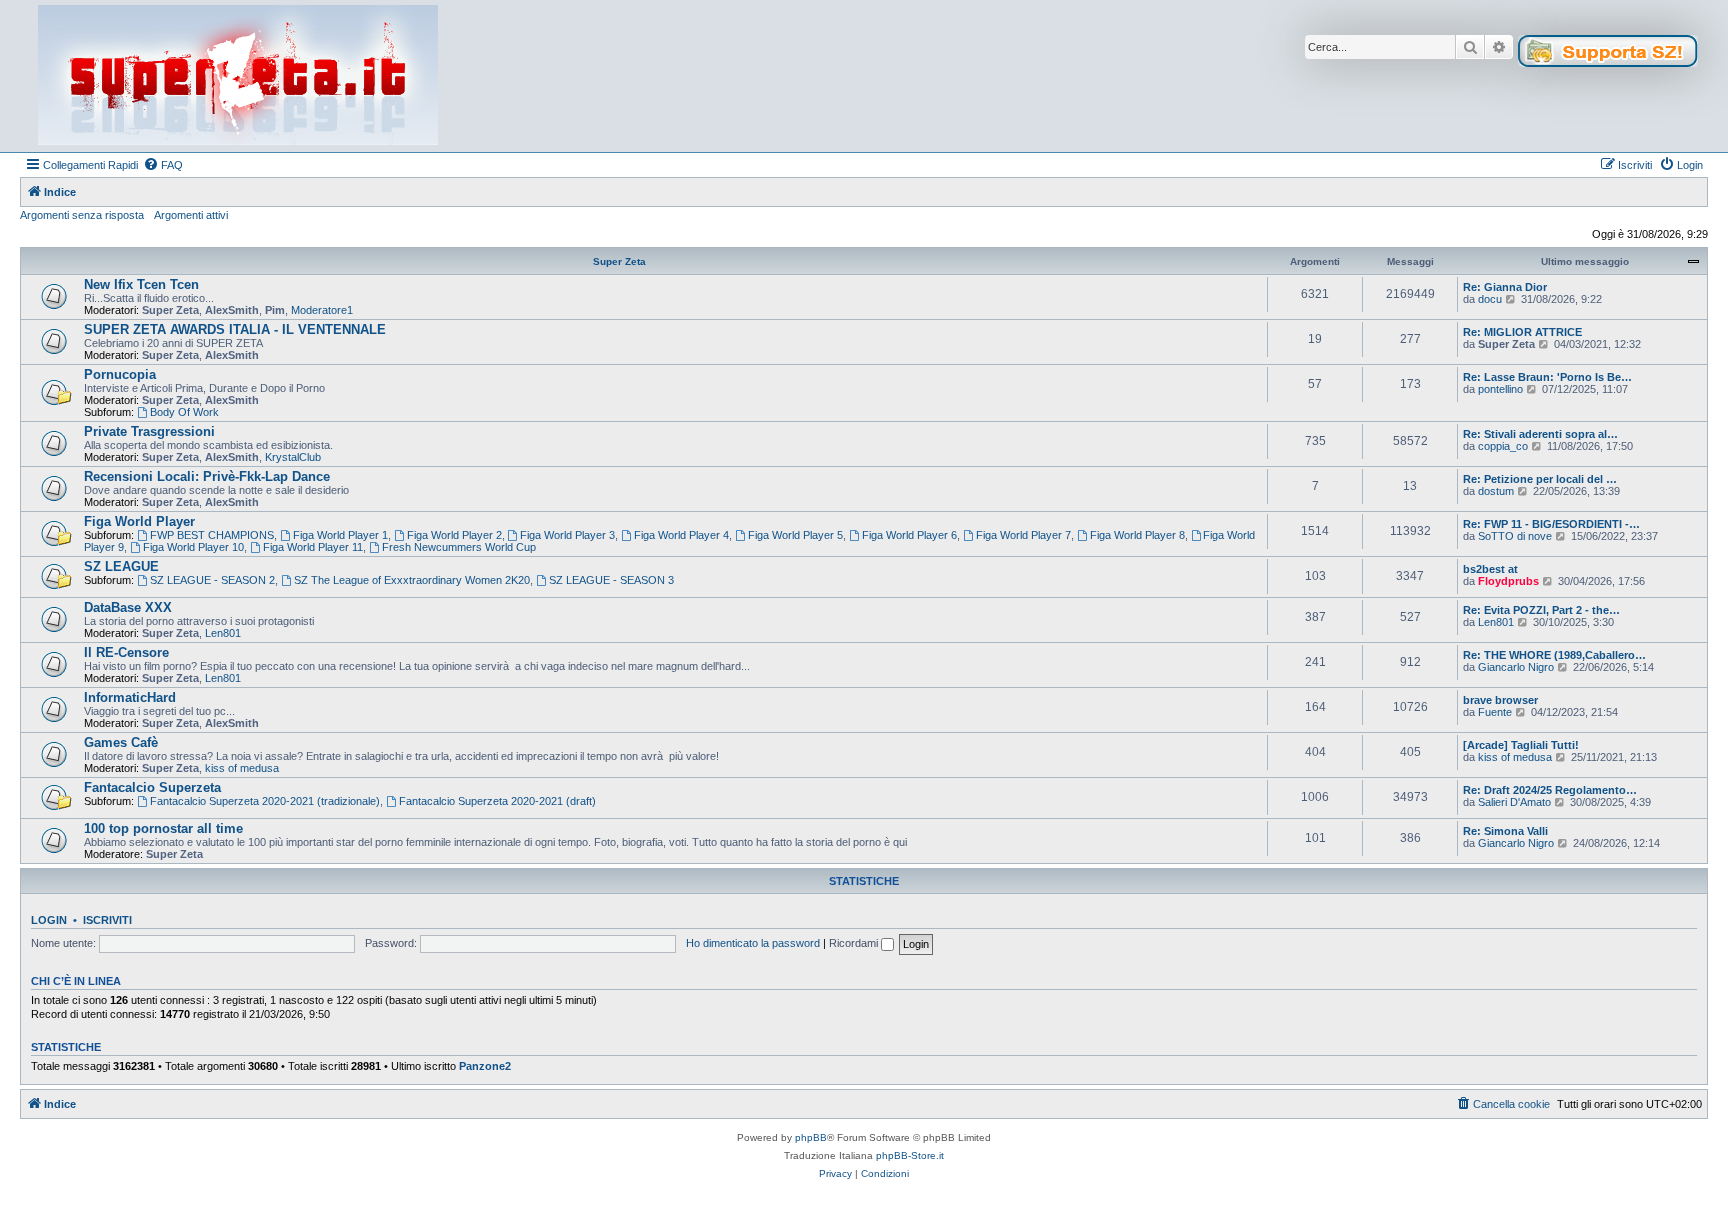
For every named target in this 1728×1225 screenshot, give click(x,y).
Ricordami (855, 943)
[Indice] (238, 76)
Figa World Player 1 (340, 535)
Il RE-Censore (126, 652)
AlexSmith (232, 310)
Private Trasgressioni (149, 431)
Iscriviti (107, 920)
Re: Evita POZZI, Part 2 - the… (1541, 610)
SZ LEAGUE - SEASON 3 (611, 580)
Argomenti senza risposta (82, 215)
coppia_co (1503, 446)
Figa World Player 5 (795, 535)
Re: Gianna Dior (1505, 287)
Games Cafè (121, 742)
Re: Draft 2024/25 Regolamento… (1550, 790)
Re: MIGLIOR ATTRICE (1522, 332)
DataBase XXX (128, 607)
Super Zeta (619, 261)
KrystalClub (293, 457)
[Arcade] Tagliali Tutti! (1521, 745)
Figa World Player (139, 521)
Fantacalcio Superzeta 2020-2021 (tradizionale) (265, 801)
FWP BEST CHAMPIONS (212, 535)
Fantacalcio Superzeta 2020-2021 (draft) (497, 801)
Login (49, 920)
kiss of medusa (242, 768)
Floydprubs (1508, 581)
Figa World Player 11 (313, 547)
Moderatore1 (322, 310)
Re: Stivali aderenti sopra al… (1540, 434)
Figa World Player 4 (681, 535)
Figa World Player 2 (454, 535)
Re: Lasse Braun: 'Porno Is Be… (1547, 377)
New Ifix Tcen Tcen (141, 284)
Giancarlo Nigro (1516, 667)
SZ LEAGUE (121, 566)
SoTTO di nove (1515, 536)
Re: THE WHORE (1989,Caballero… (1554, 655)
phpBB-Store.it (910, 1155)
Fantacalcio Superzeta (152, 787)
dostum (1496, 491)
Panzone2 (485, 1066)
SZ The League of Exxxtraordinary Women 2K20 (412, 580)
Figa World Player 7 (1023, 535)
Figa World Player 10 (193, 547)
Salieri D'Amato (1514, 802)
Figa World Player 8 (1137, 535)
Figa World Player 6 (909, 535)
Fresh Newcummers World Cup (459, 547)
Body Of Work (184, 412)
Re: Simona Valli (1505, 831)
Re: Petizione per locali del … (1540, 479)
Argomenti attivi (191, 215)
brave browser (1500, 700)
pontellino (1500, 389)
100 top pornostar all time (163, 828)
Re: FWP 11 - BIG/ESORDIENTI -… (1551, 524)
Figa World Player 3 (567, 535)
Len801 (223, 633)
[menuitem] (163, 165)
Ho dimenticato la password (753, 943)
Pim (275, 310)
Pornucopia (120, 374)
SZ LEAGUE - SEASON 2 (212, 580)
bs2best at (1490, 569)
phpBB (811, 1137)
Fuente (1495, 712)
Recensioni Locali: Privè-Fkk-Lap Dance (207, 476)
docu (1490, 299)
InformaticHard (130, 697)
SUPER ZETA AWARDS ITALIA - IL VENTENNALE (235, 329)
